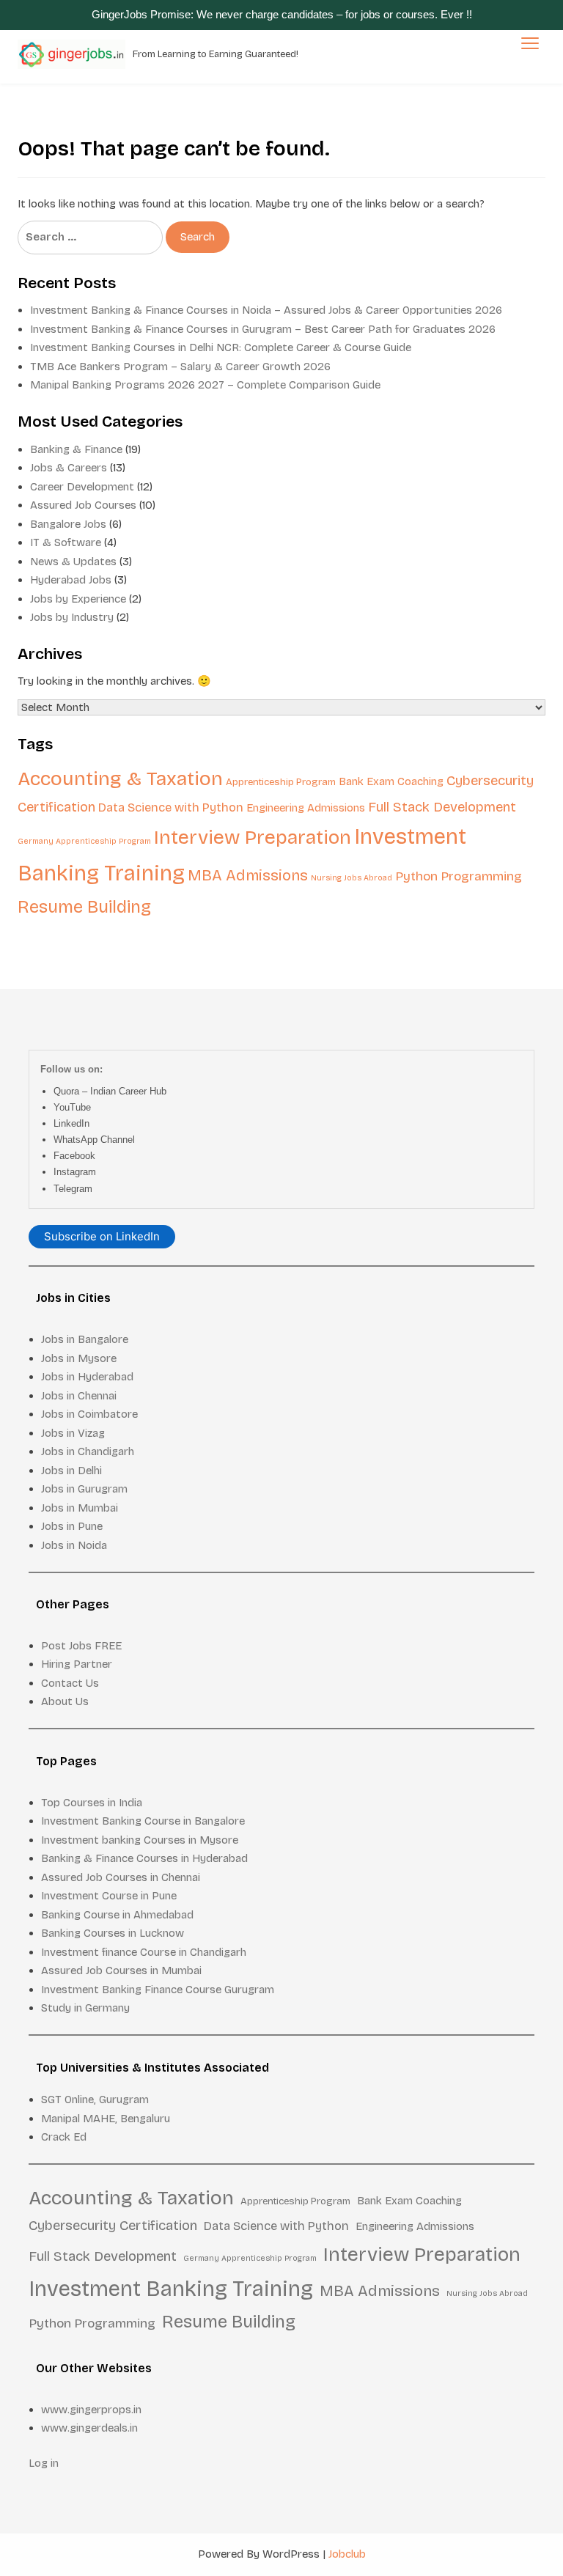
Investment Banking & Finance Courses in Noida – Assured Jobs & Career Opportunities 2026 (266, 310)
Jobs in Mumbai (80, 1508)
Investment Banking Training (171, 2289)
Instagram (75, 1172)
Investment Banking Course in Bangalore (143, 1821)
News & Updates (73, 562)
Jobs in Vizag (73, 1433)
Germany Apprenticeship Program (84, 841)
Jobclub (347, 2554)
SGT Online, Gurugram (95, 2100)
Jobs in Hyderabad (87, 1377)
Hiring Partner (77, 1664)
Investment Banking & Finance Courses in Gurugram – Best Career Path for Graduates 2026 (263, 329)
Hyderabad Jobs (71, 580)
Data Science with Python (171, 807)
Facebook (74, 1156)
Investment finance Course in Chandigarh (144, 1952)
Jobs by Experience (78, 599)
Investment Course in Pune (109, 1896)
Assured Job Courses (83, 505)
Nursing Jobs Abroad (352, 878)
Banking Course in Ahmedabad (117, 1915)
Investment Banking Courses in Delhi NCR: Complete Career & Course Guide (221, 347)
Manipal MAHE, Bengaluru (106, 2119)
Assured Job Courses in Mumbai (121, 1970)
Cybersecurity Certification (113, 2226)
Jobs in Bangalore (85, 1339)
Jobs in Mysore (79, 1358)
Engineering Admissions (306, 808)
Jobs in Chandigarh (88, 1451)
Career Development (82, 487)
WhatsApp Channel (94, 1140)
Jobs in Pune (72, 1526)
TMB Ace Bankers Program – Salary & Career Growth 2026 (180, 367)
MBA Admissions (248, 876)
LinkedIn (71, 1123)
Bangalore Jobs (68, 524)
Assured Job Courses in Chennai (121, 1877)
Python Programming (459, 876)
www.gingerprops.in (91, 2410)
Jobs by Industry (72, 617)
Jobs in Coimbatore (89, 1414)
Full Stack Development (442, 807)
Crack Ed (64, 2137)
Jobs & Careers (69, 468)
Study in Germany (85, 2008)
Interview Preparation (253, 837)
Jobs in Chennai (79, 1396)
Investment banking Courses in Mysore (140, 1840)
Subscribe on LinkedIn (102, 1236)
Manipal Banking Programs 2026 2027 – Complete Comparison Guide (205, 385)
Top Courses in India (92, 1803)
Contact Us (70, 1683)
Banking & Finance (76, 449)
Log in (44, 2463)
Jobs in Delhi (71, 1471)
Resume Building (84, 907)
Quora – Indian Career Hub (110, 1091)
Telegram (73, 1189)
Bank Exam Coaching (391, 781)
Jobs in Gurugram (84, 1489)
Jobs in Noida (74, 1545)
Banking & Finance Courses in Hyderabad (144, 1858)
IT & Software (66, 542)
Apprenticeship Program (281, 782)
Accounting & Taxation (120, 779)
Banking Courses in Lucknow (113, 1933)
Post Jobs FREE (81, 1646)
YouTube (72, 1107)
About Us (65, 1701)
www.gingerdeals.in (89, 2428)
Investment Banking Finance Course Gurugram (158, 1990)
